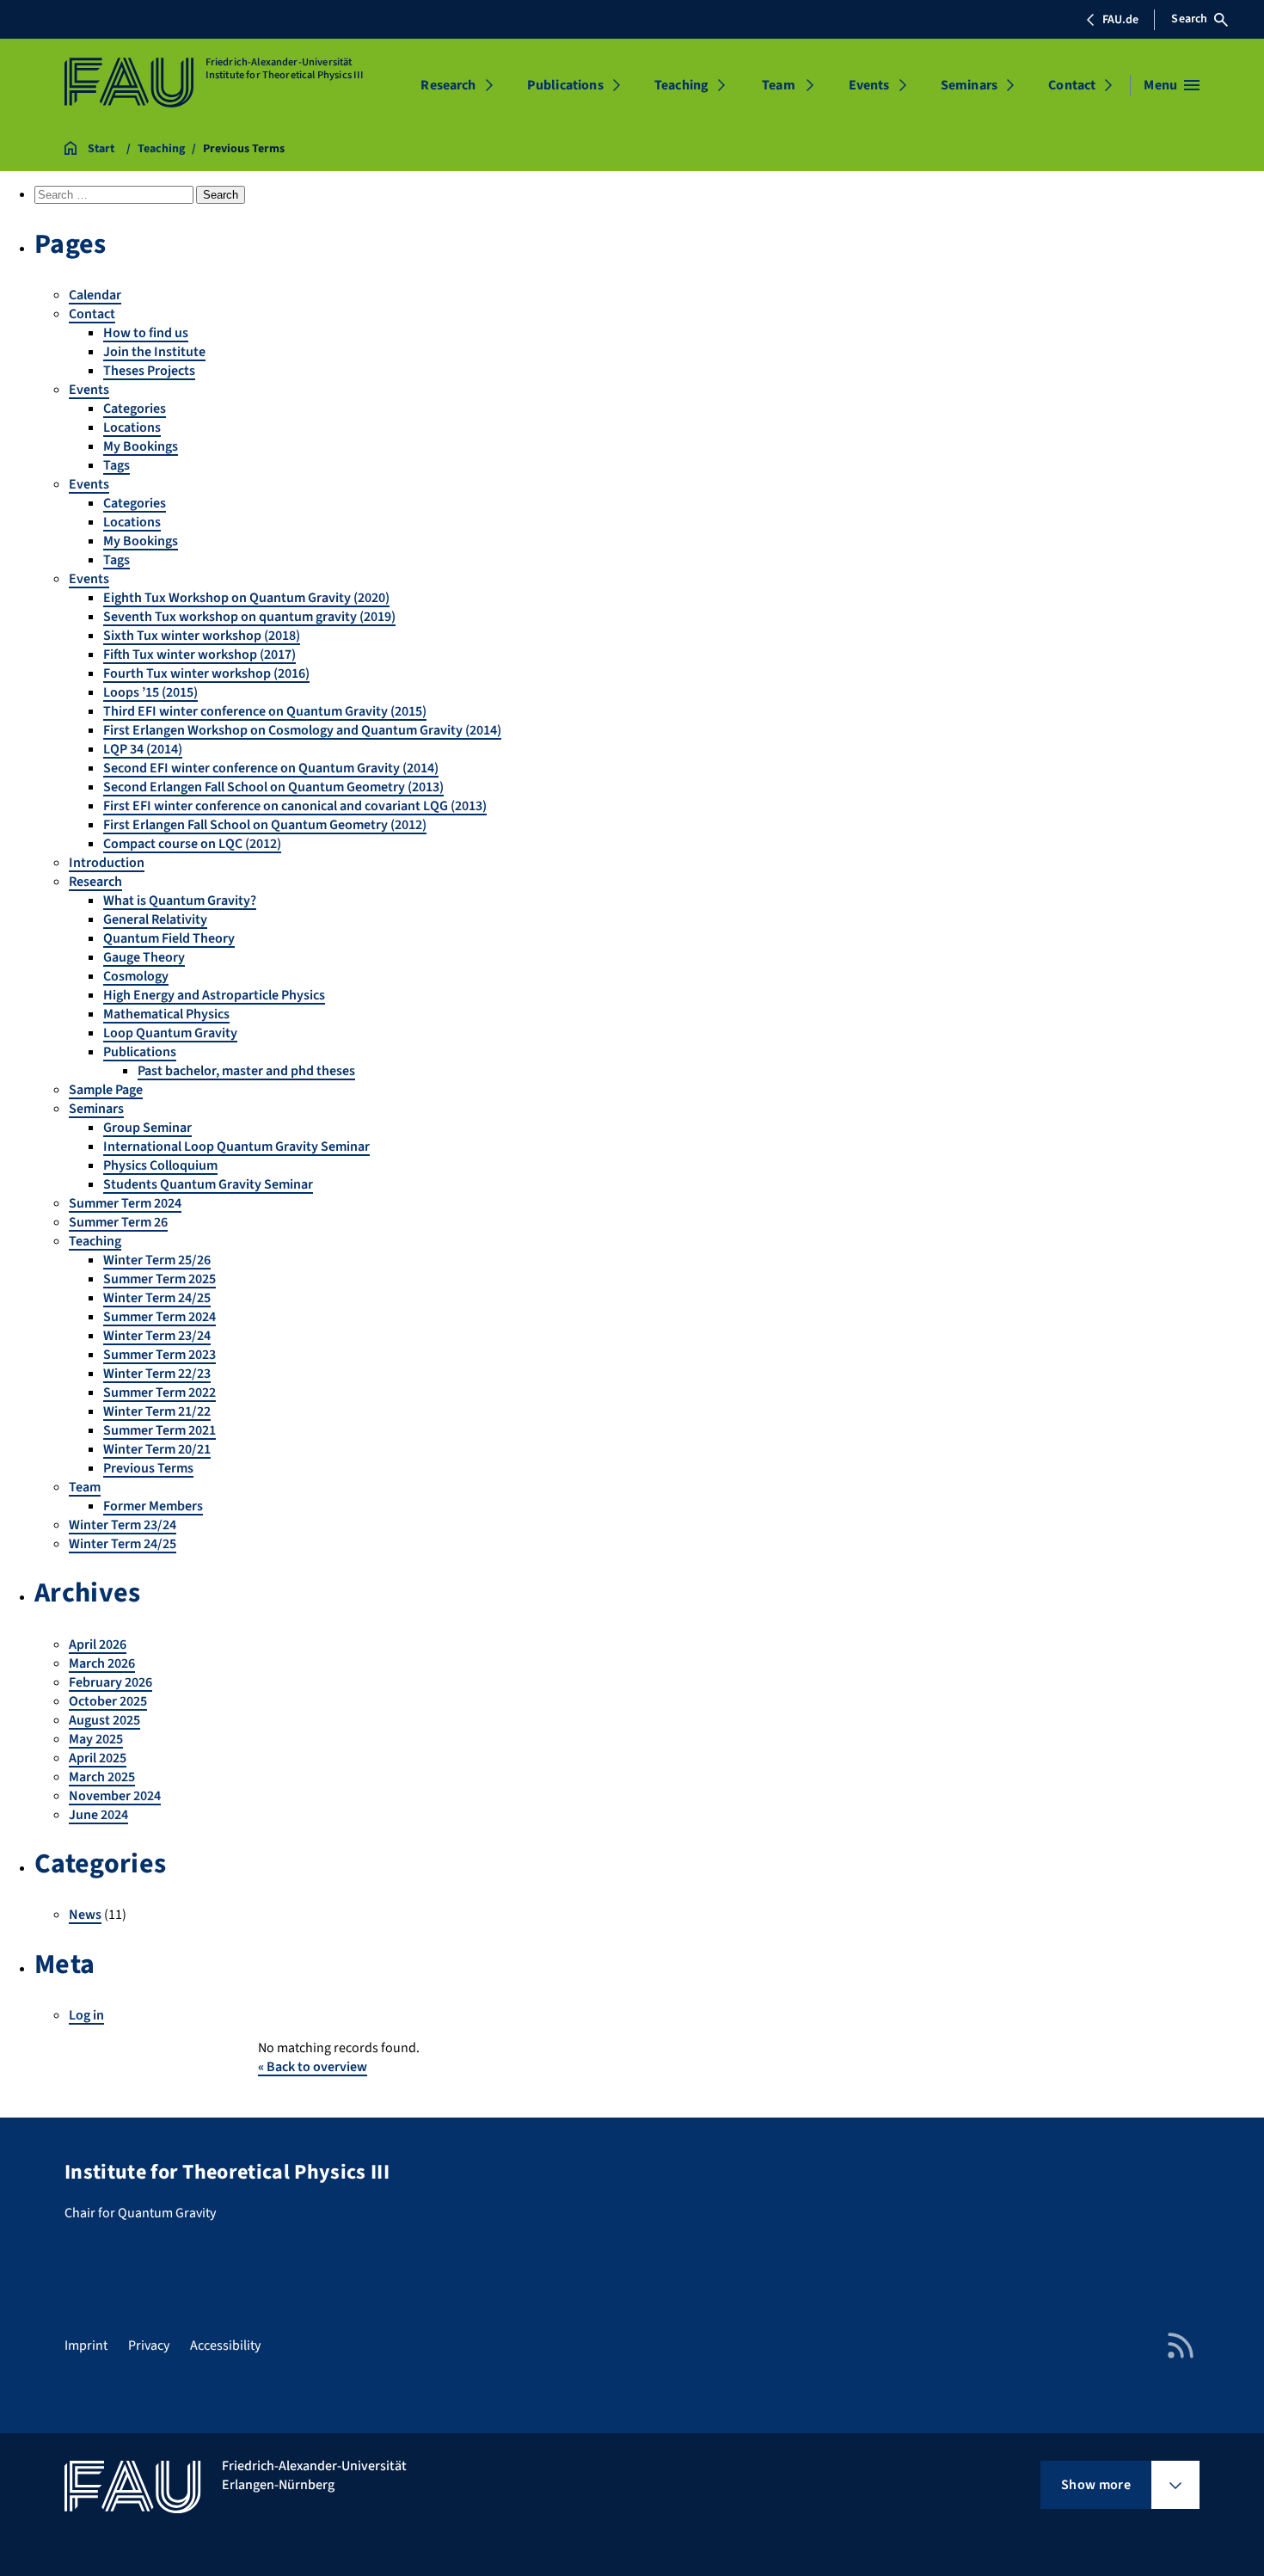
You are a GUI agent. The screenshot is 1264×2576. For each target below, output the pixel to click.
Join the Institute (154, 352)
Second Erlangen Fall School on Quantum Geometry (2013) (273, 787)
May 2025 (96, 1739)
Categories (135, 409)
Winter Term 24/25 (157, 1298)
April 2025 (98, 1758)
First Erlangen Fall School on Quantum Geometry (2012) (265, 825)
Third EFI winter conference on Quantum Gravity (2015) (265, 711)
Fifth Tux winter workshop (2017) (199, 655)
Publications (565, 85)
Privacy (149, 2345)
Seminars (969, 85)
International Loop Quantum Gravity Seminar (236, 1147)
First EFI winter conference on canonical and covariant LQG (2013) (295, 806)
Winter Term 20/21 (157, 1449)
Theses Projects (149, 371)
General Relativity (155, 919)
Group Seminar (147, 1128)
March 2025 (102, 1777)
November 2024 (115, 1796)
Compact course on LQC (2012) (192, 844)
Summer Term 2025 (160, 1279)
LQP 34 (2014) (143, 749)
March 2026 (102, 1663)
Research (448, 85)
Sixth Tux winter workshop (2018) (202, 636)
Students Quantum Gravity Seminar (208, 1184)
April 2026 (98, 1645)
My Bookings (141, 446)
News (85, 1915)
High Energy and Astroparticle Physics (214, 995)
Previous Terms (148, 1468)
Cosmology (136, 976)
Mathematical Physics (166, 1014)
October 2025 (108, 1701)
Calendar (95, 295)
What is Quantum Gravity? (180, 901)
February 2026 (110, 1682)
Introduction (107, 863)
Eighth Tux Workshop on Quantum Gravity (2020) (246, 598)
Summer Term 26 (118, 1222)
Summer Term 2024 (125, 1203)
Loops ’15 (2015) (150, 692)
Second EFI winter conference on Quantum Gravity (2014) (271, 768)
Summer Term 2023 (160, 1355)
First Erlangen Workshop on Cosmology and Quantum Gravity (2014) (302, 730)
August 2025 (104, 1720)
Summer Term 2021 (160, 1430)
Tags (117, 465)
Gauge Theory (144, 957)
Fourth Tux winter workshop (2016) (206, 673)
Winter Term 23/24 (157, 1336)
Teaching (681, 85)
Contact (1072, 85)
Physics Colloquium (160, 1165)
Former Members (153, 1506)
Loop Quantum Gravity (170, 1033)
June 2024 (98, 1815)
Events (869, 85)
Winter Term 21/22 (157, 1411)
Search (1189, 19)
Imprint (86, 2345)
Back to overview (313, 2067)
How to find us (146, 333)
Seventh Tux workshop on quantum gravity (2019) (249, 617)
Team (779, 85)
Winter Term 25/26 (157, 1260)
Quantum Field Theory (169, 938)
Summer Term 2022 (160, 1393)
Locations (132, 427)
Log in (86, 2015)
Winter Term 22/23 (157, 1374)
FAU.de (1120, 20)
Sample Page (106, 1090)
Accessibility (225, 2345)
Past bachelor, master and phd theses (246, 1071)
